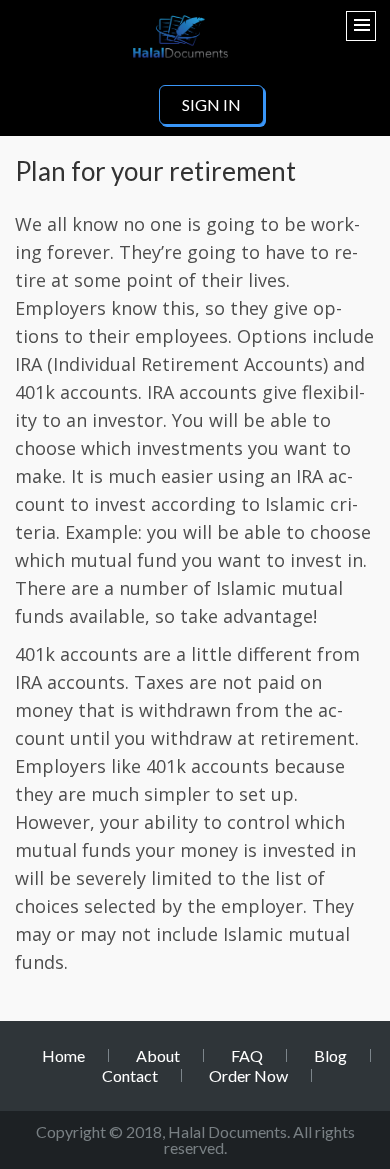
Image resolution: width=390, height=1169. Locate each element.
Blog (330, 1055)
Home (63, 1055)
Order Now (248, 1075)
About (158, 1055)
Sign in (211, 104)
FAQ (247, 1055)
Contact (130, 1075)
